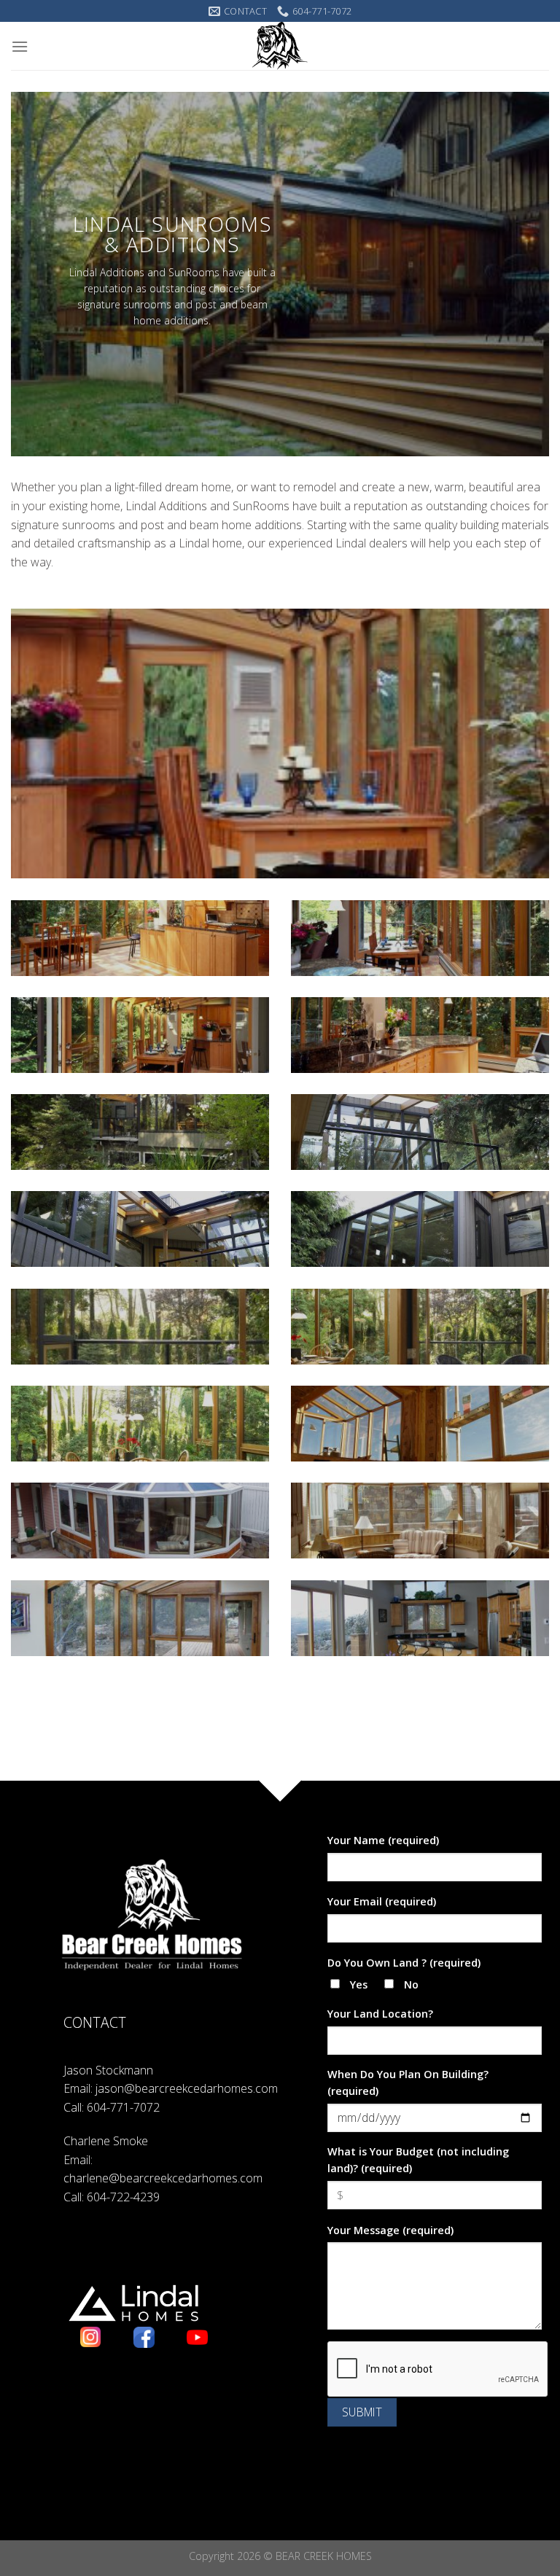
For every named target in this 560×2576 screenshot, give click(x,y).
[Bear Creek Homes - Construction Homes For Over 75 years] (280, 46)
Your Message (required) (390, 2230)
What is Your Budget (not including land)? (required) (418, 2160)
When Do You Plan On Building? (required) (408, 2083)
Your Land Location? (380, 2014)
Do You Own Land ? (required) (404, 1963)
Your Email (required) (382, 1901)
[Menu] (20, 46)
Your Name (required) (383, 1840)
